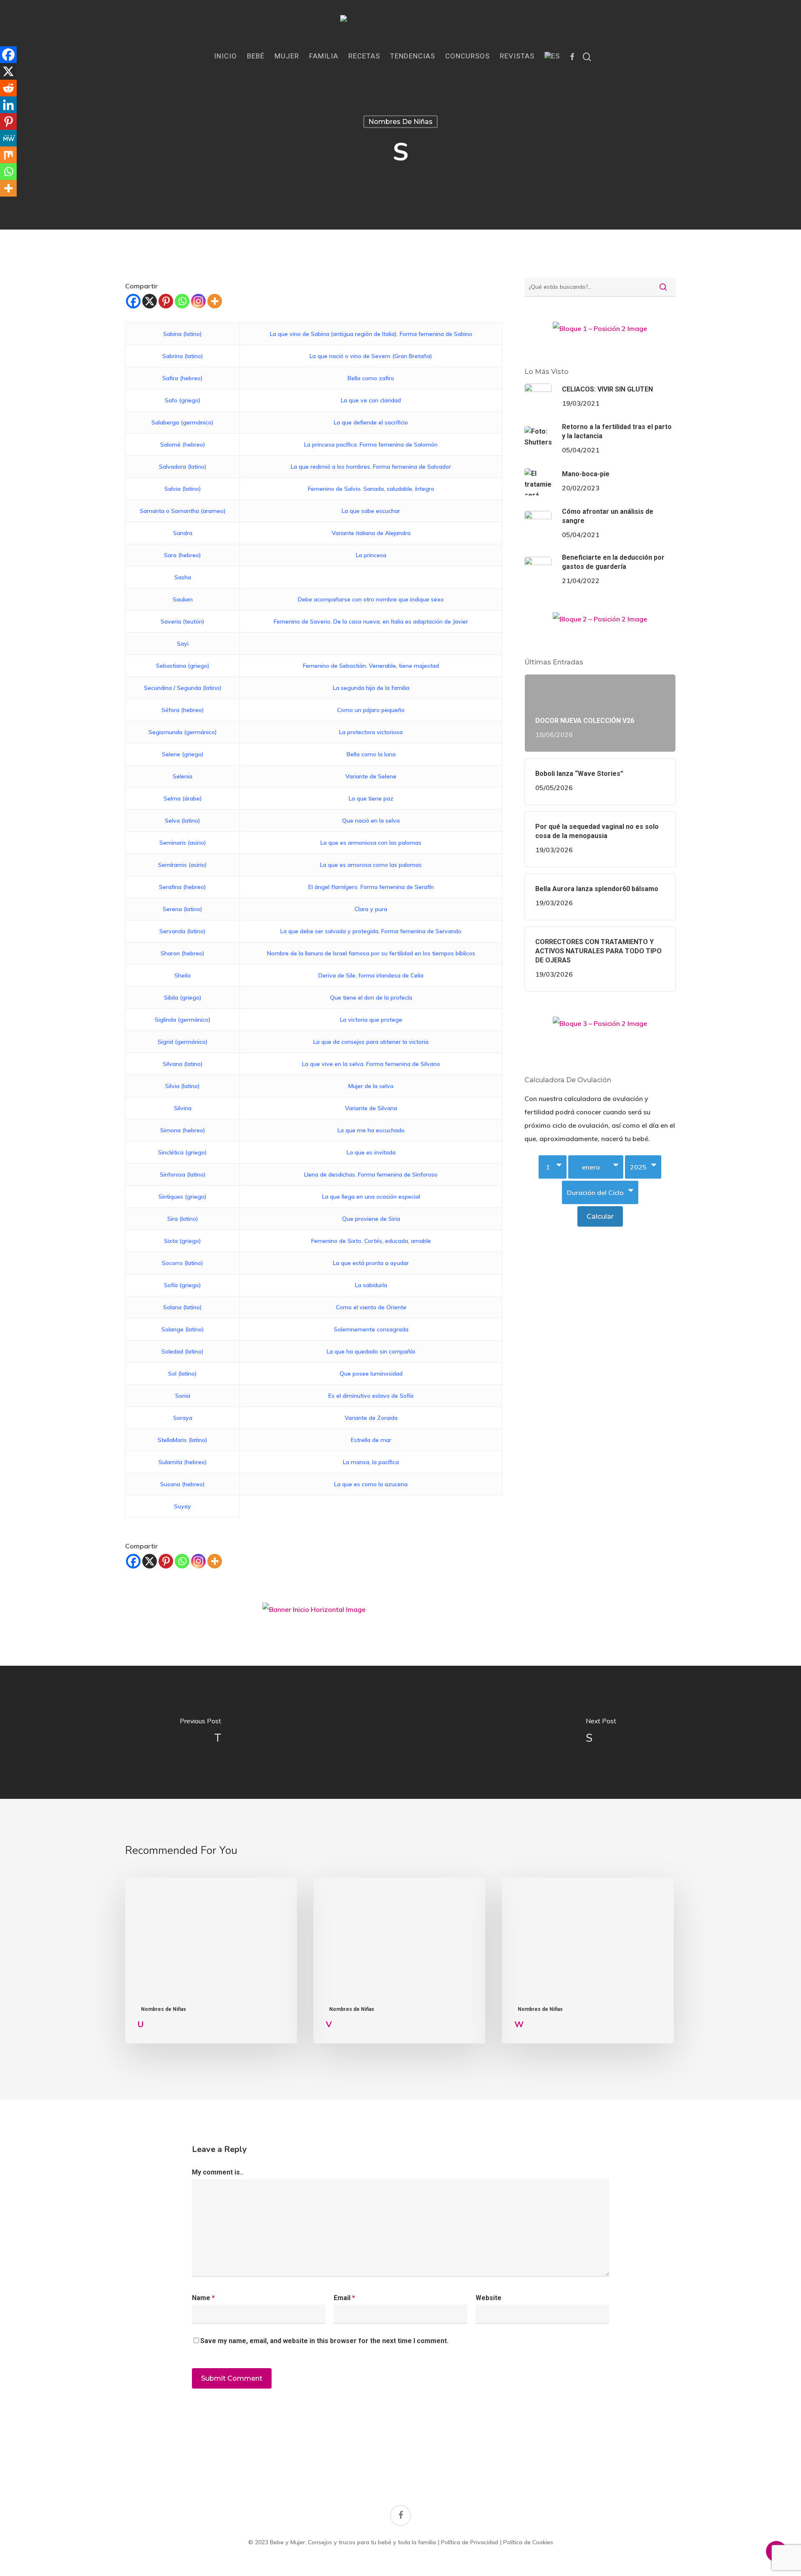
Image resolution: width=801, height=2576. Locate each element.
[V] (399, 1961)
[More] (215, 301)
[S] (601, 1732)
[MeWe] (8, 138)
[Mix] (8, 155)
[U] (211, 1961)
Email (344, 2298)
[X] (150, 301)
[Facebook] (133, 301)
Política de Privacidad (470, 2542)
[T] (200, 1732)
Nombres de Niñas (400, 122)
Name (203, 2298)
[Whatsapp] (182, 301)
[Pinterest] (166, 301)
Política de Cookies (528, 2542)
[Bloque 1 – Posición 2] (600, 332)
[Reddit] (8, 88)
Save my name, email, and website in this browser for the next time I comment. (324, 2341)
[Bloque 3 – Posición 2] (600, 1027)
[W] (588, 1961)
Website (489, 2298)
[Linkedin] (8, 105)
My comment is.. (218, 2172)
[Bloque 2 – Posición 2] (600, 622)
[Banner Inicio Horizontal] (314, 1613)
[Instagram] (198, 301)
